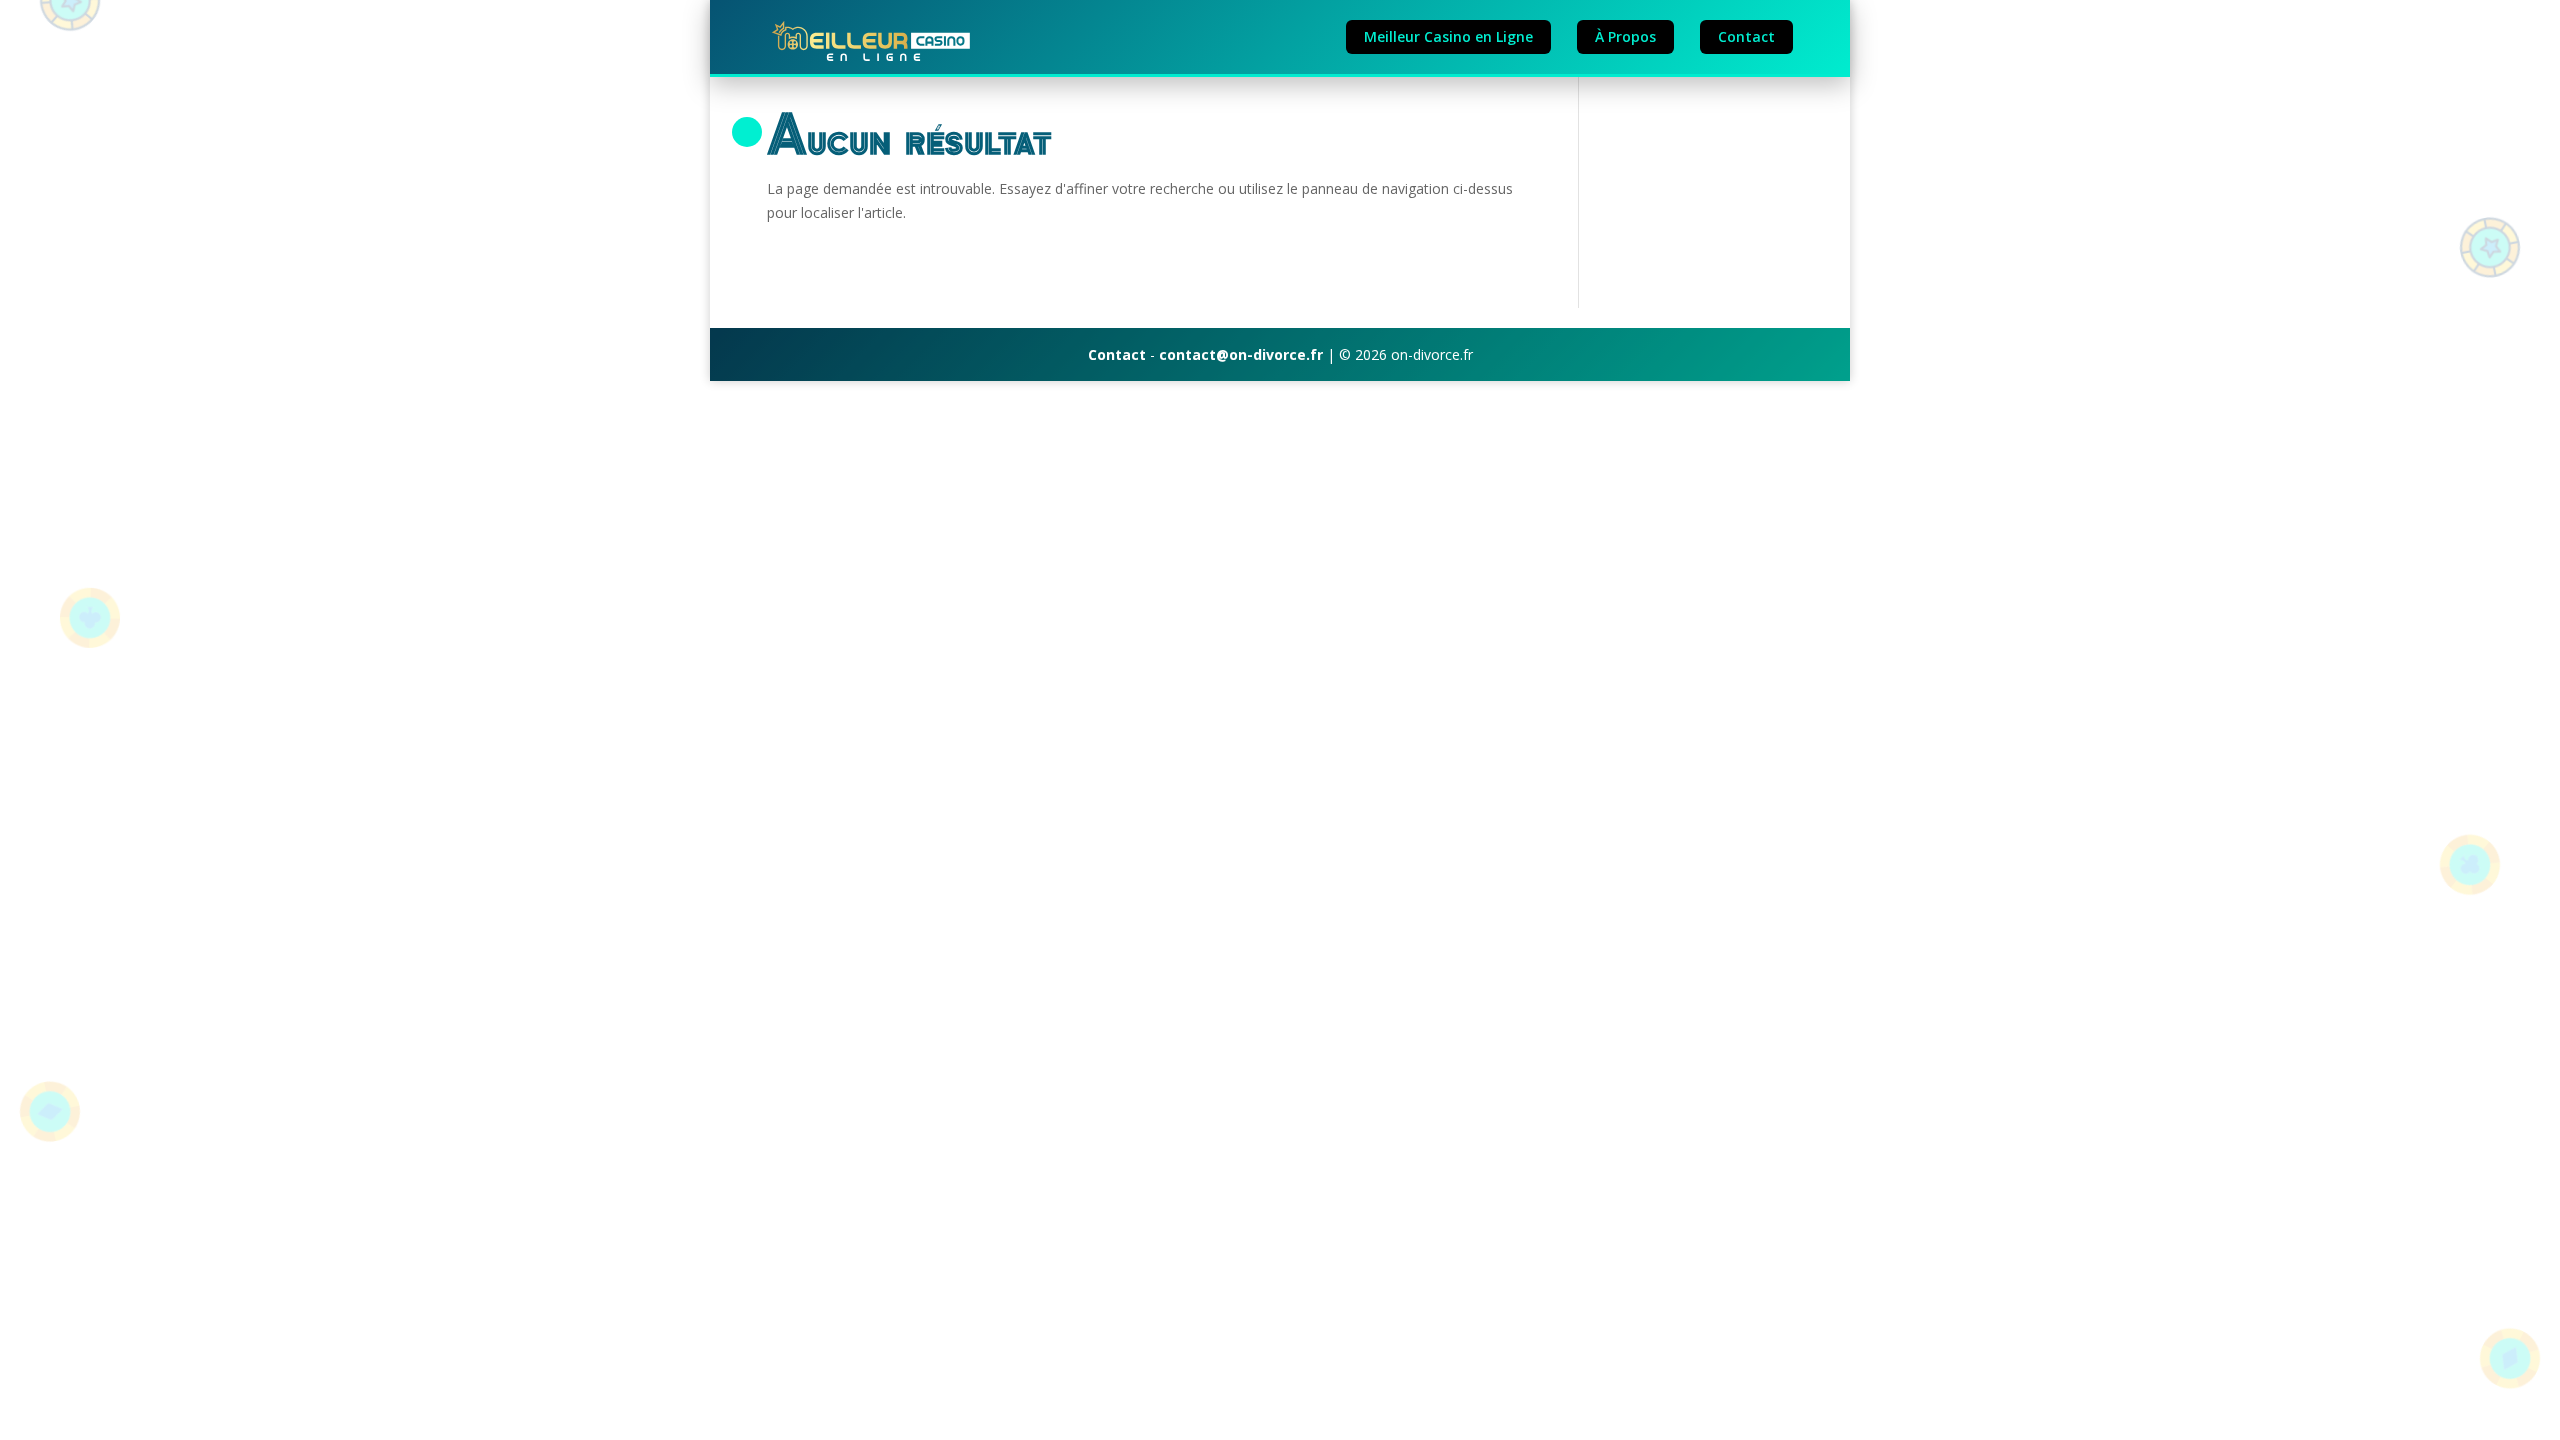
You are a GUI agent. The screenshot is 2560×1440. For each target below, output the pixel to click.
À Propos (1625, 36)
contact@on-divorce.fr (1241, 354)
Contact (1746, 36)
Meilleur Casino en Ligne (1448, 36)
